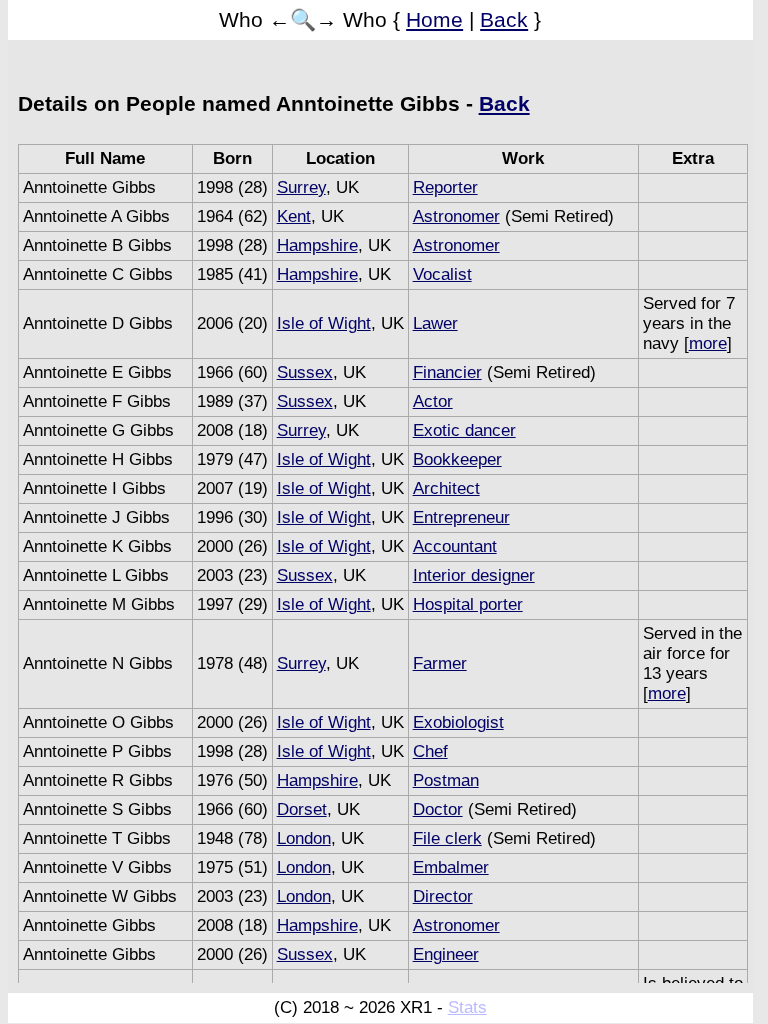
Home (434, 19)
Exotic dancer (464, 430)
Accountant (455, 546)
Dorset (302, 809)
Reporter (445, 187)
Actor (433, 401)
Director (443, 896)
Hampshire (317, 245)
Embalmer (451, 867)
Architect (446, 488)
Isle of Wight (324, 323)
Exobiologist (458, 722)
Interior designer (474, 575)
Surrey (301, 187)
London (304, 838)
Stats (467, 1007)
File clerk (447, 838)
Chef (430, 751)
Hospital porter (468, 604)
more (708, 343)
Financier (447, 372)
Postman (446, 780)
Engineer (446, 954)
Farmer (440, 663)
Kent (294, 216)
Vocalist (442, 274)
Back (504, 19)
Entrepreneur (461, 517)
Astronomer (456, 216)
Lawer (435, 323)
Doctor (438, 809)
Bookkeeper (457, 459)
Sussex (305, 372)
